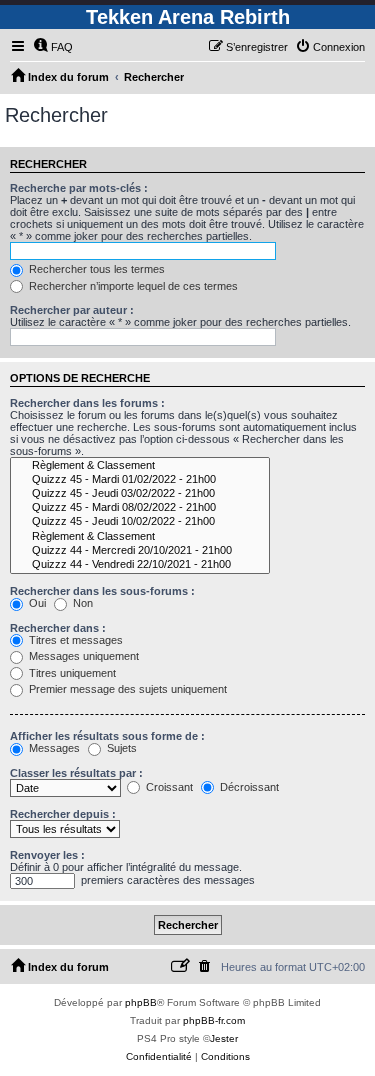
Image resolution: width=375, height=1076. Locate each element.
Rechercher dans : (58, 628)
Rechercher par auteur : (72, 310)
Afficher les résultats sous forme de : (107, 736)
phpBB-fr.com (214, 1020)
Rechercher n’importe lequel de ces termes (132, 286)
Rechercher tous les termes (95, 269)
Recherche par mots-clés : (79, 188)
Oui (36, 603)
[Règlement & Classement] (140, 466)
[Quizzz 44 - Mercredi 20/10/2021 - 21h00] (140, 551)
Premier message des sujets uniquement (126, 689)
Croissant (168, 787)
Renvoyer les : (47, 855)
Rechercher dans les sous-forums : (102, 591)
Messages (53, 748)
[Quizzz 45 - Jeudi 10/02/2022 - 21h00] (140, 522)
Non (81, 603)
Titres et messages (74, 640)
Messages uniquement (82, 656)
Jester (224, 1038)
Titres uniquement (71, 673)
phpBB (141, 1002)
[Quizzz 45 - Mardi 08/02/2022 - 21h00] (140, 508)
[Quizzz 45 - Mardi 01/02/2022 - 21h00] (140, 480)
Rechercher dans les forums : (87, 403)
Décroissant (248, 787)
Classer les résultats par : (76, 773)
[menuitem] (53, 47)
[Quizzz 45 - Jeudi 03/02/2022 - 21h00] (140, 494)
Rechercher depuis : (63, 814)
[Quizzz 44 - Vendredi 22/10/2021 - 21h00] (140, 565)
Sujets (120, 748)
